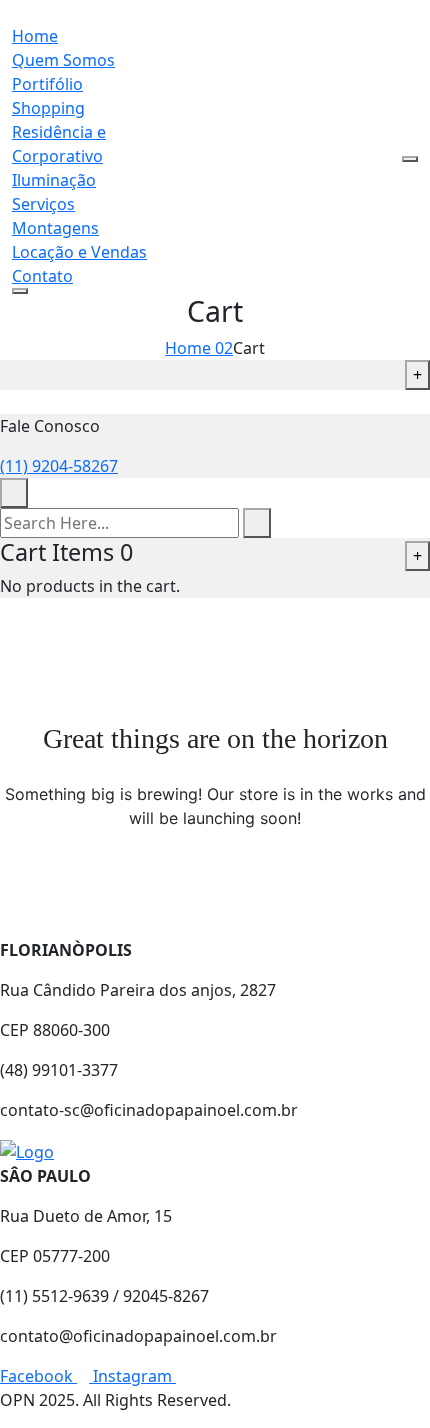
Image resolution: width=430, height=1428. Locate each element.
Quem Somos (63, 60)
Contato (42, 276)
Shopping (48, 108)
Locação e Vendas (79, 252)
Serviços (43, 204)
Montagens (55, 228)
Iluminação (54, 180)
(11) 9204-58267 (59, 466)
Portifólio (47, 84)
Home (35, 36)
